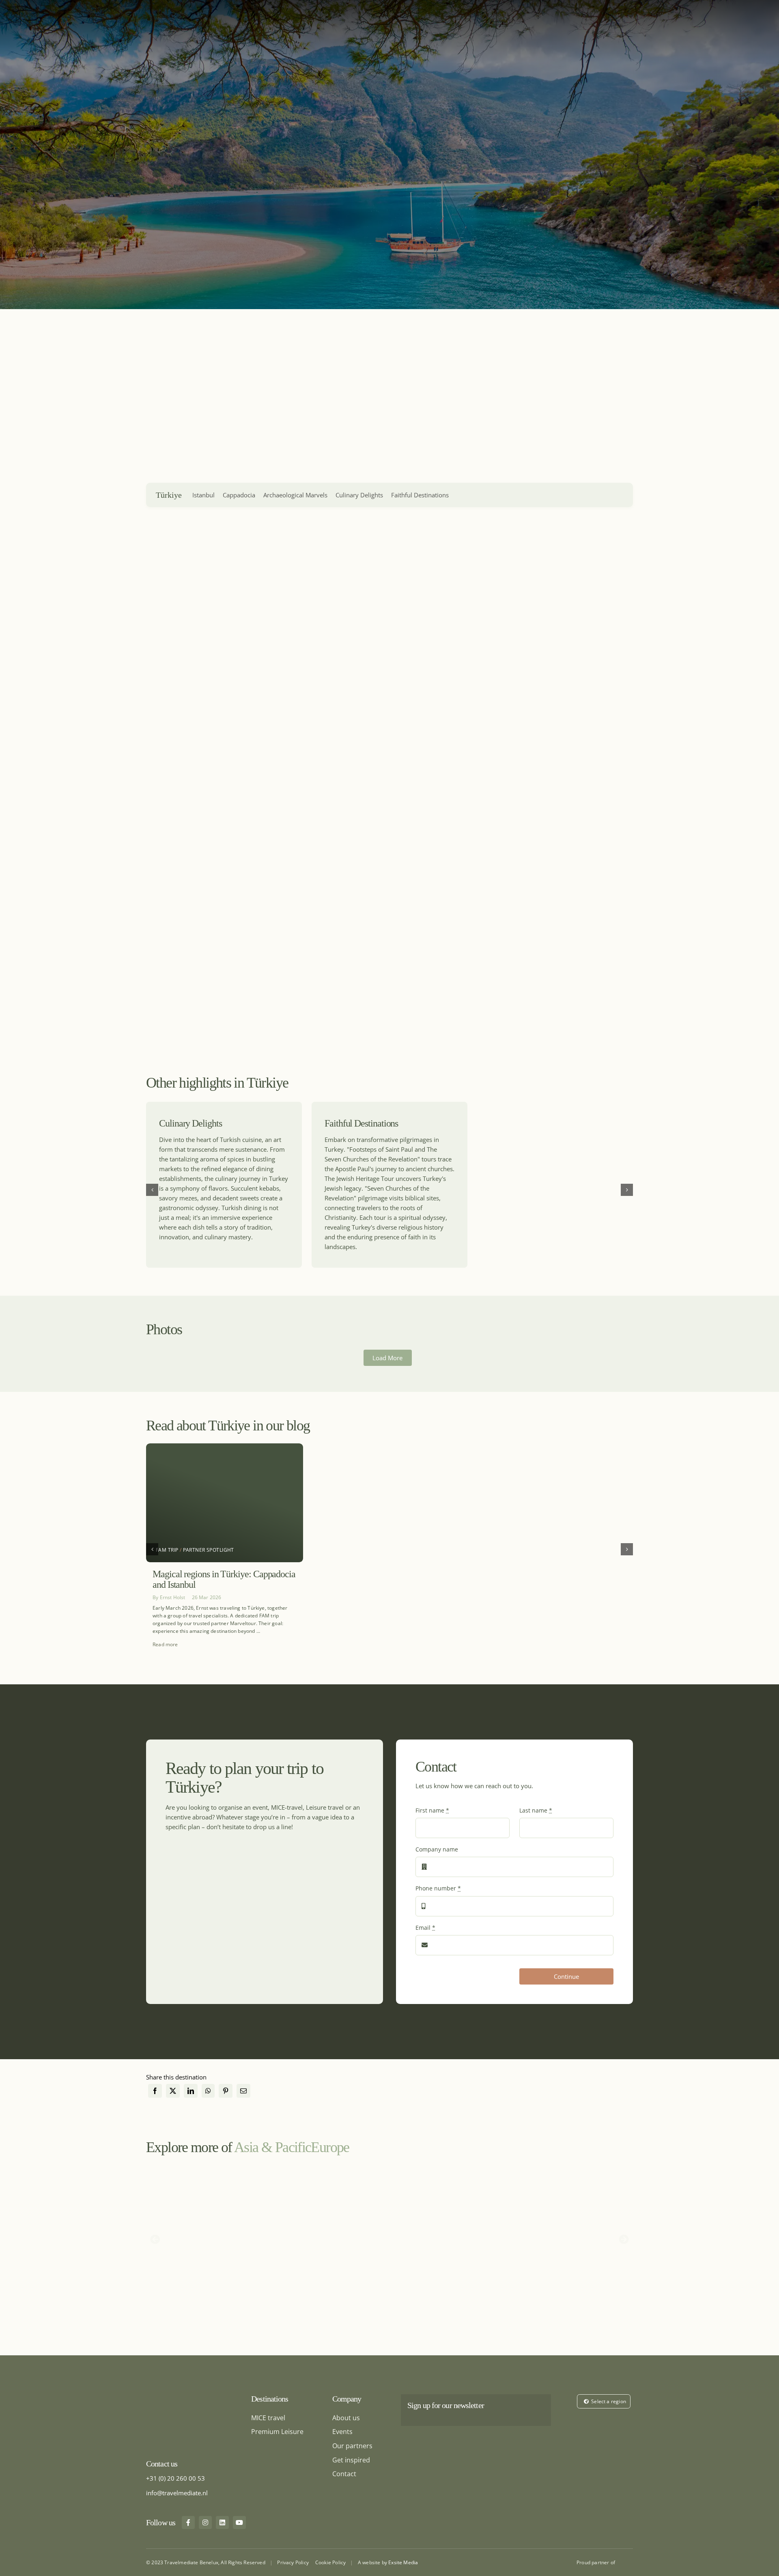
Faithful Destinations (420, 495)
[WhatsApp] (208, 2091)
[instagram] (205, 2522)
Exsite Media (403, 2562)
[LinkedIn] (191, 2091)
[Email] (243, 2091)
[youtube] (239, 2522)
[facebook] (188, 2522)
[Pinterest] (226, 2091)
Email (425, 1928)
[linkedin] (222, 2522)
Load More (387, 1358)
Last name (536, 1810)
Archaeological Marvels (295, 495)
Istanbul (203, 495)
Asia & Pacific (272, 2147)
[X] (173, 2091)
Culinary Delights (359, 495)
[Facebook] (155, 2091)
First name (432, 1810)
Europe (330, 2147)
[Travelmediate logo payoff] (186, 2397)
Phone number (438, 1888)
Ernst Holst (173, 1597)
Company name (437, 1849)
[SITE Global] (626, 2561)
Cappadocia (239, 495)
